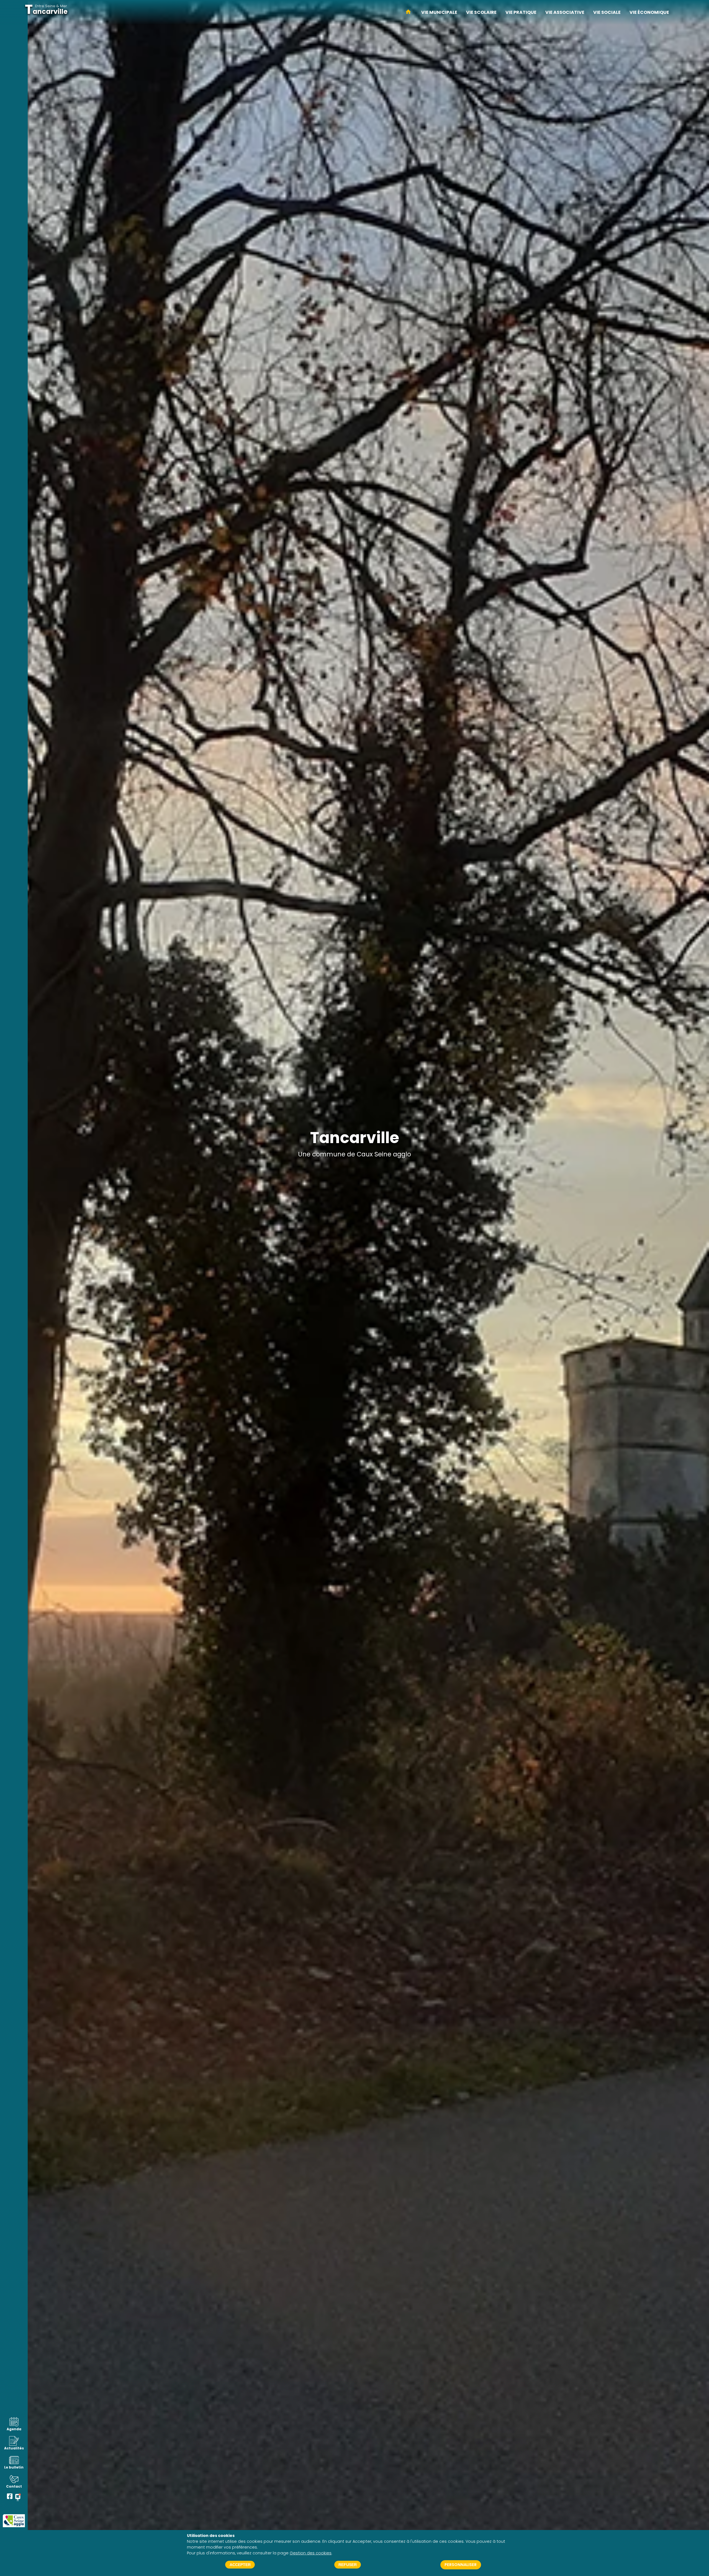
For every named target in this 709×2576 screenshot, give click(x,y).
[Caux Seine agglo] (14, 2521)
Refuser (348, 2565)
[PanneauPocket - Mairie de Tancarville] (18, 2497)
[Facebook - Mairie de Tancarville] (10, 2497)
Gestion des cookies (311, 2553)
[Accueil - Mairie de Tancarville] (408, 12)
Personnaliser (461, 2565)
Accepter (240, 2565)
